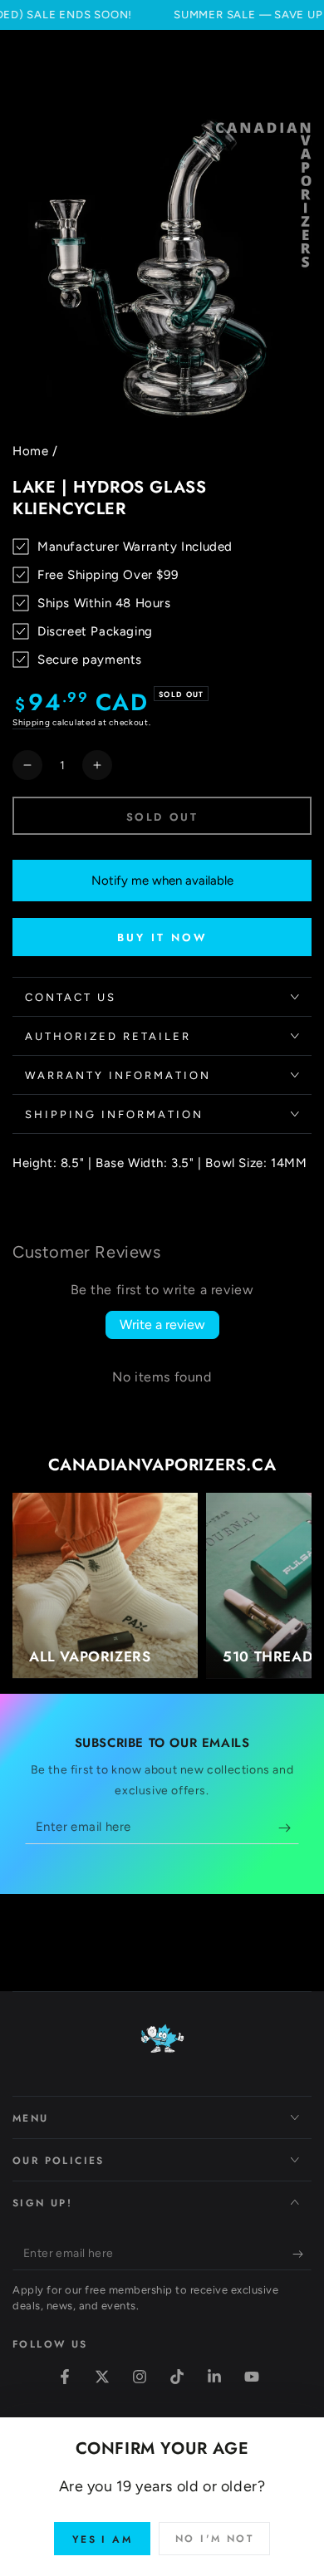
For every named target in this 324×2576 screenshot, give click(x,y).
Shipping (32, 722)
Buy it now (162, 937)
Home (30, 451)
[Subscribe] (289, 1828)
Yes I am (102, 2539)
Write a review (162, 1325)
